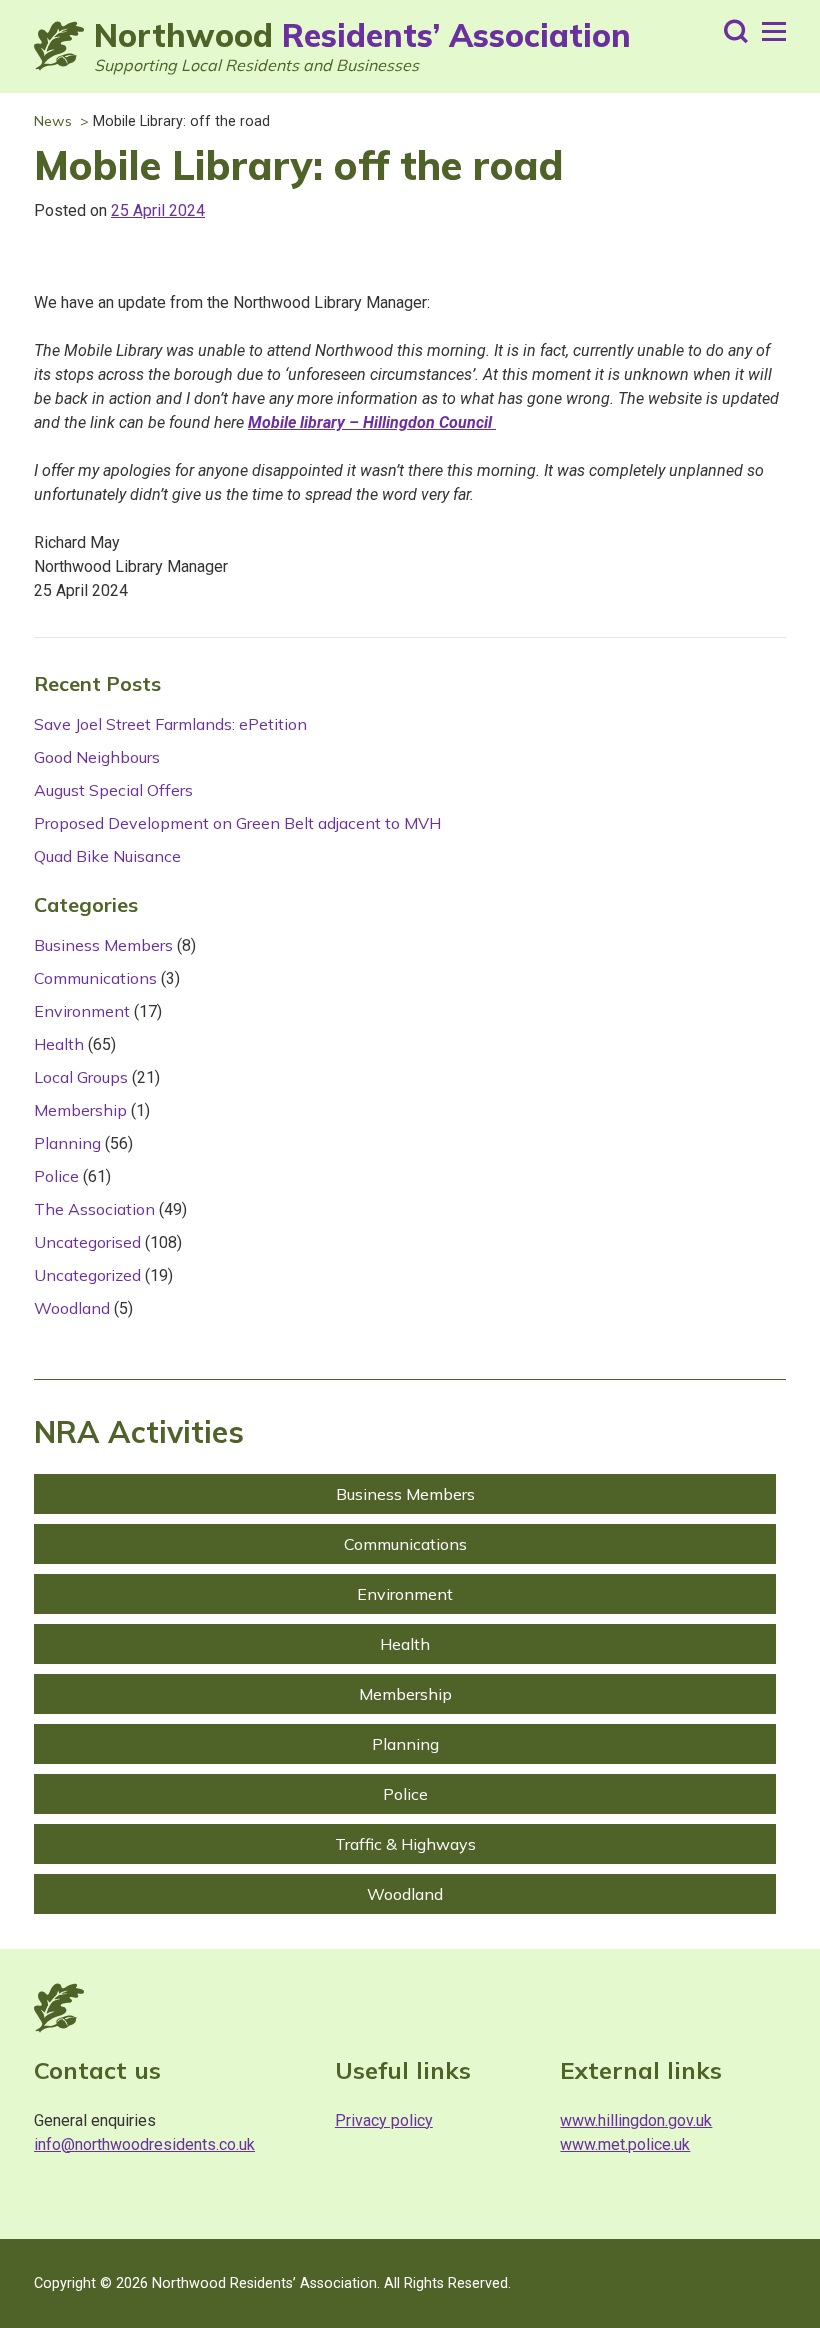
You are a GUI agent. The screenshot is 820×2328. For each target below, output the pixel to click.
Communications (95, 978)
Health (59, 1044)
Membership (80, 1110)
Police (56, 1176)
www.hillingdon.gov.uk (636, 2120)
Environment (82, 1011)
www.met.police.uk (625, 2144)
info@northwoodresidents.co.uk (144, 2144)
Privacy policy (384, 2120)
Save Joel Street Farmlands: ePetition (170, 724)
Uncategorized (87, 1275)
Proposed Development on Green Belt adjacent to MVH (237, 823)
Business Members (103, 945)
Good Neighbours (97, 757)
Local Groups (81, 1077)
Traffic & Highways (405, 1844)
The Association (94, 1209)
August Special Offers (113, 790)
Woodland (72, 1308)
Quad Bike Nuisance (107, 856)
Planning (67, 1143)
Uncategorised (87, 1242)
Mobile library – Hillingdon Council (372, 422)
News (53, 121)
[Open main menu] (774, 32)
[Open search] (736, 32)
